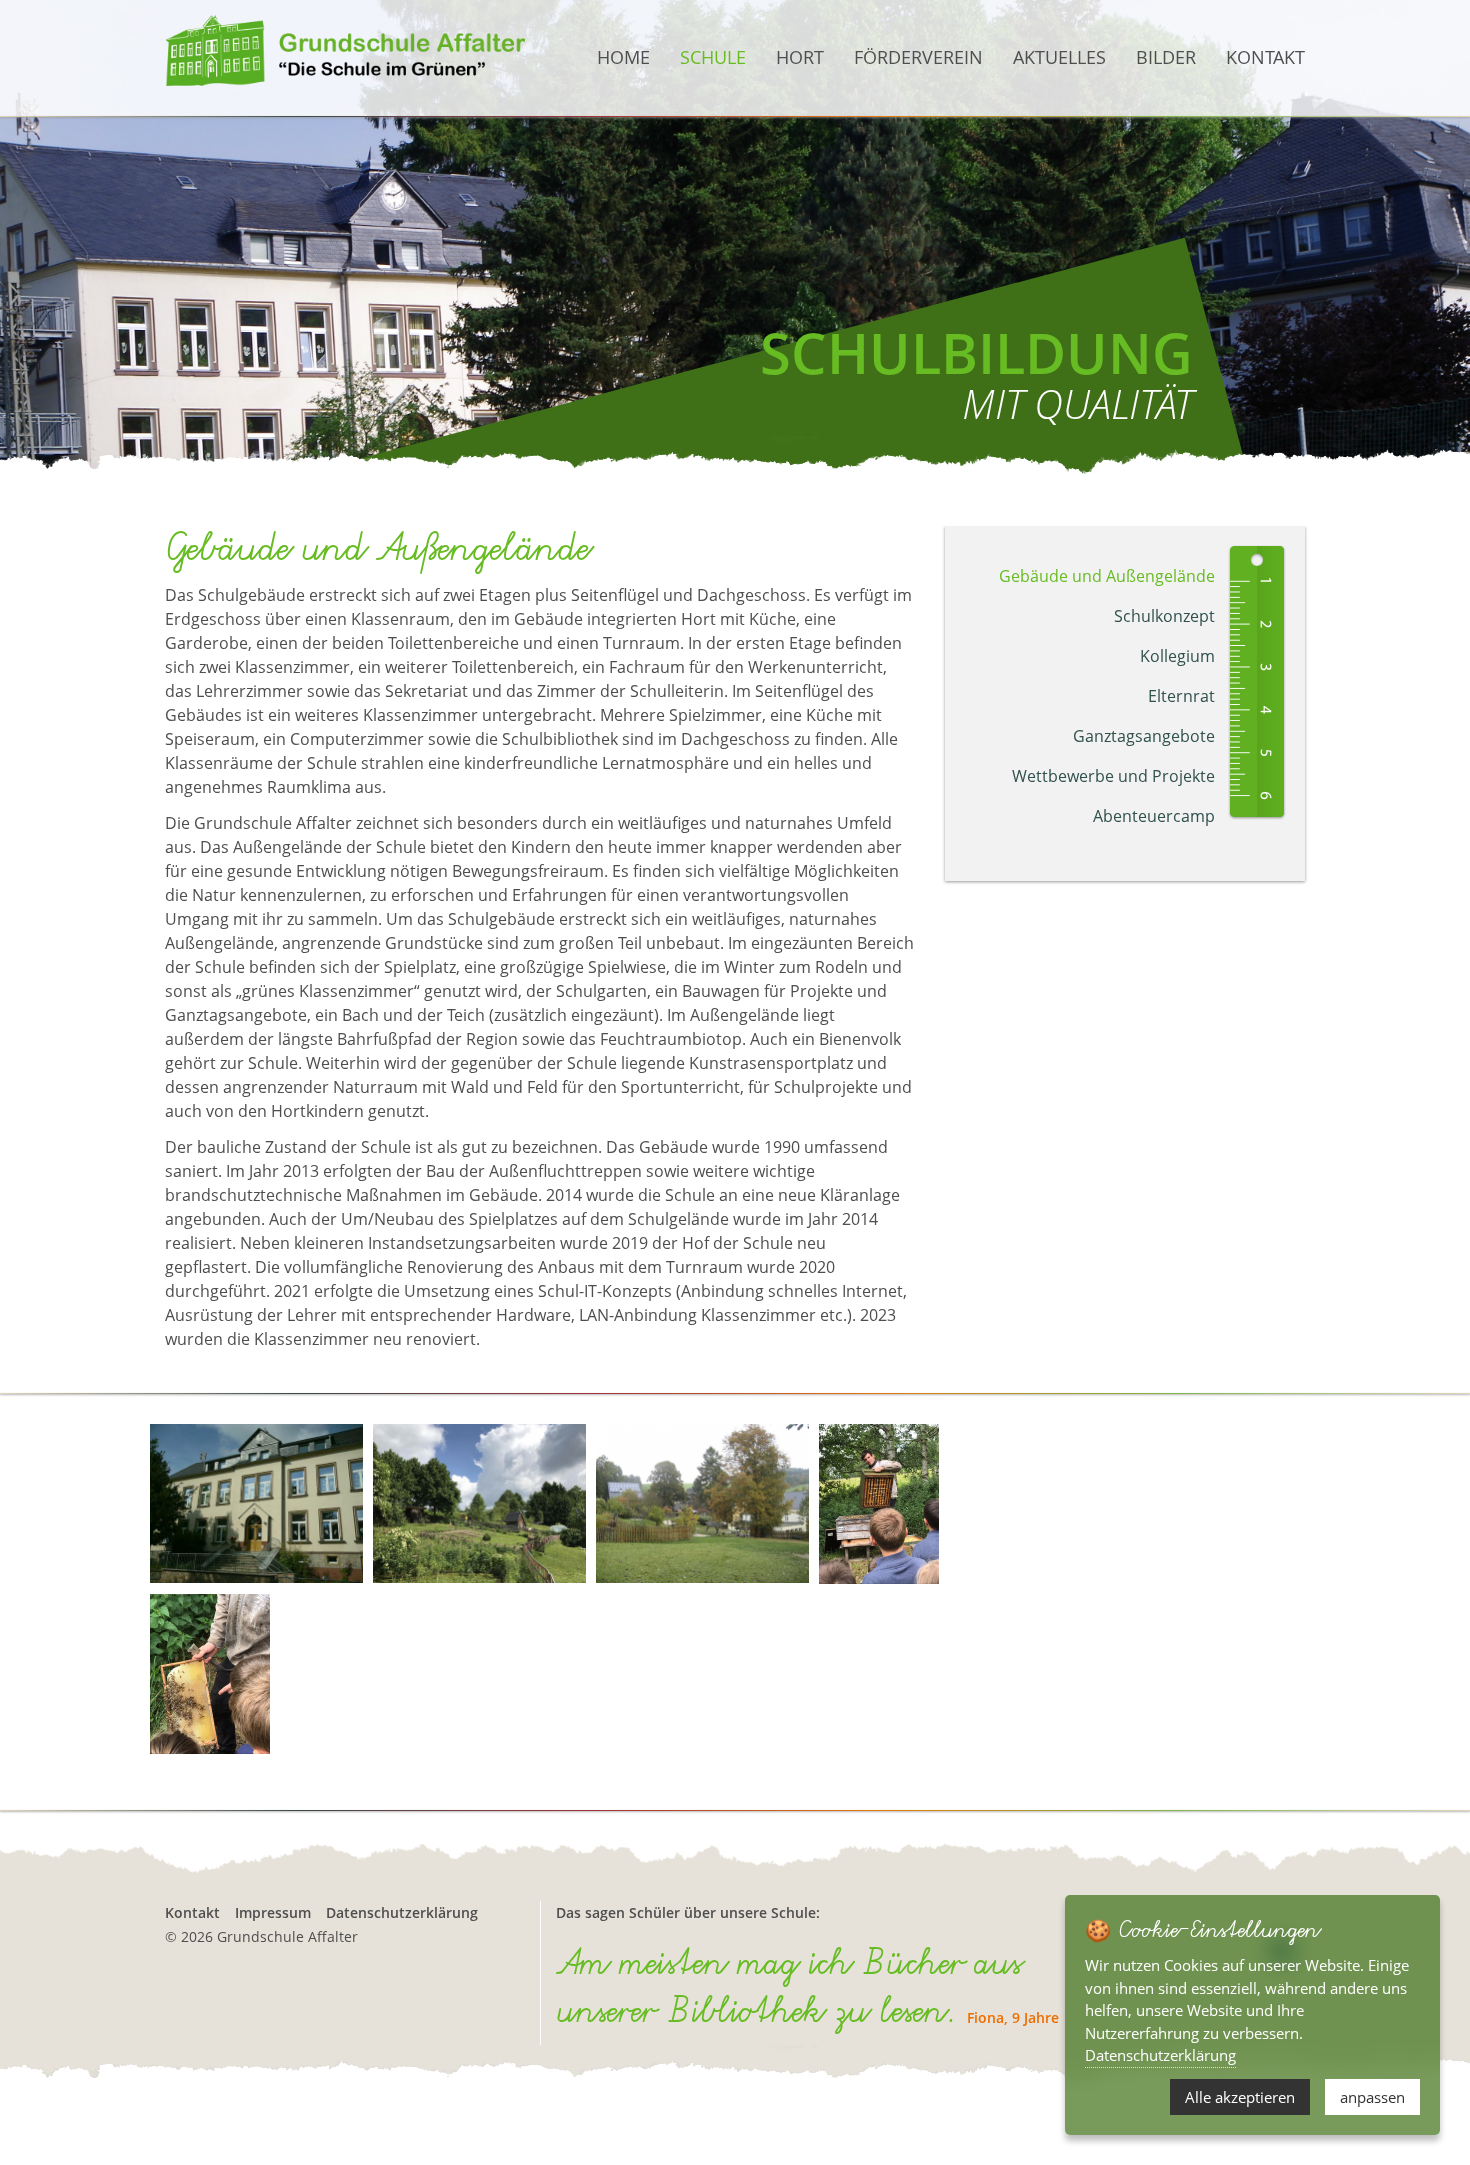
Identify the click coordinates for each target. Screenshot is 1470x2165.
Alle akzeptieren (1240, 2097)
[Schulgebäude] (256, 1504)
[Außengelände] (479, 1504)
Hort (800, 57)
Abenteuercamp (1154, 816)
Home (623, 57)
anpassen (1372, 2097)
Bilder (1166, 57)
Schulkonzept (1164, 616)
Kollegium (1177, 656)
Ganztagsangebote (1144, 736)
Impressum (273, 1912)
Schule (713, 57)
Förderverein (918, 57)
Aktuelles (1059, 57)
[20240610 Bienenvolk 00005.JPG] (210, 1674)
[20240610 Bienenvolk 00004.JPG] (879, 1504)
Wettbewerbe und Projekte (1113, 776)
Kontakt (1265, 57)
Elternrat (1181, 696)
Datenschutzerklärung (402, 1912)
